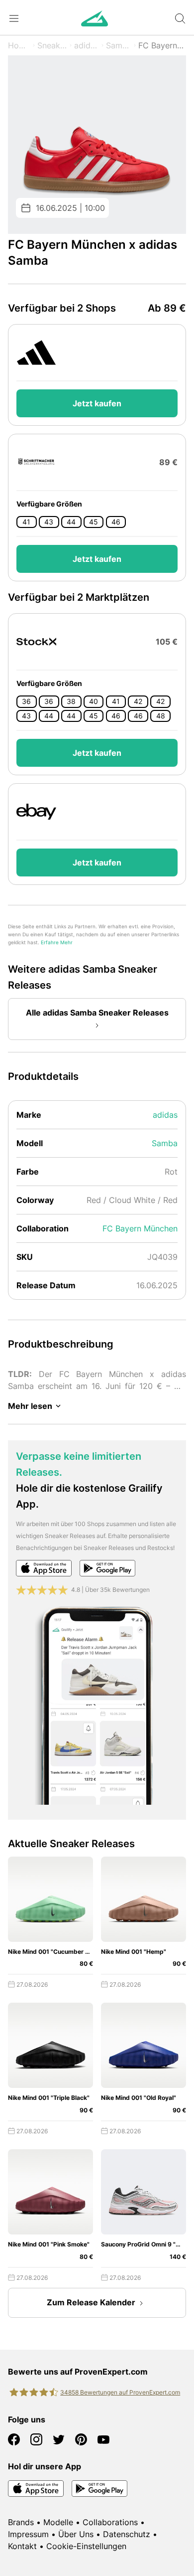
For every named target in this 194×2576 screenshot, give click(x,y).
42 (138, 701)
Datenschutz (127, 2534)
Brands (21, 2522)
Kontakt (22, 2546)
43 (49, 522)
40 (94, 701)
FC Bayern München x (162, 45)
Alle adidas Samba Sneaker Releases (97, 1013)
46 (116, 522)
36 (26, 701)
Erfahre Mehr (57, 943)
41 (26, 522)
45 (94, 522)
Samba (119, 45)
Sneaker (52, 45)
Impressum (28, 2534)
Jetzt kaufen (97, 403)
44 (71, 522)
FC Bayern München (140, 1228)
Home (19, 45)
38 (71, 701)
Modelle (58, 2522)
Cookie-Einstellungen (86, 2546)
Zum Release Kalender (91, 2302)
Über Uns (76, 2534)
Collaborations (110, 2522)
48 (161, 716)
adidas (87, 45)
